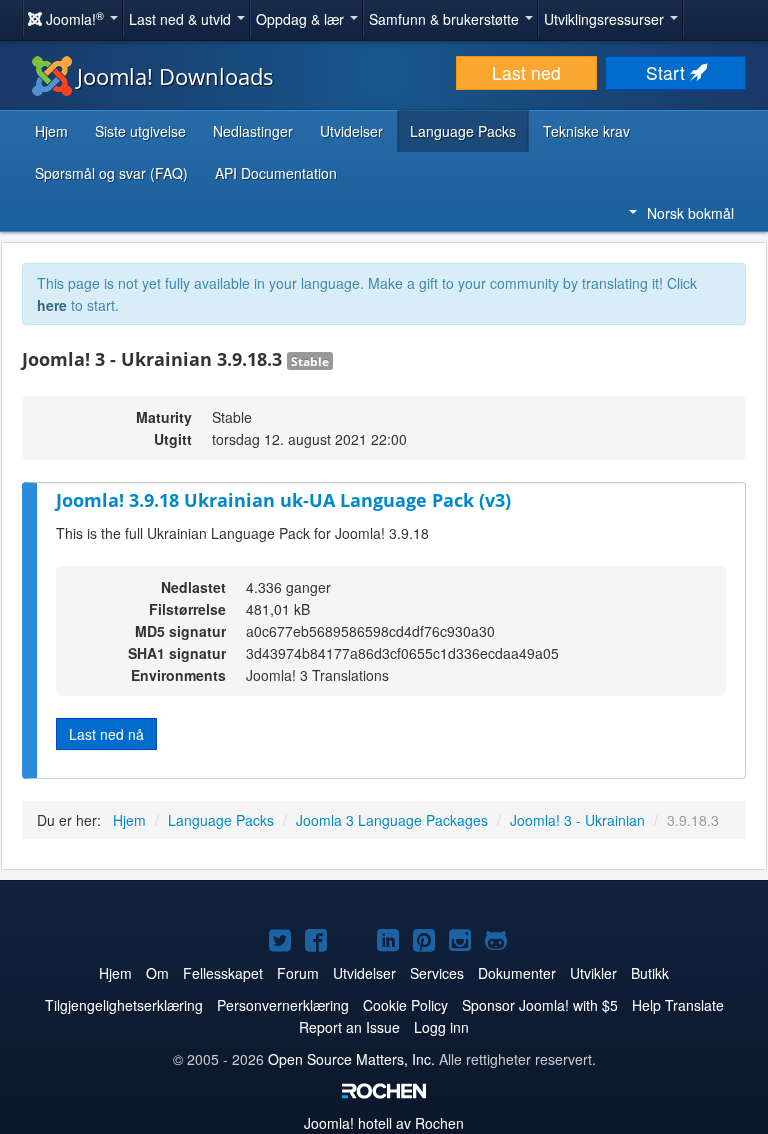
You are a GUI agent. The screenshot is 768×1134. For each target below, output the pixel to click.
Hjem (51, 131)
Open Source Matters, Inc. (351, 1059)
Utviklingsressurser (606, 19)
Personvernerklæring (283, 1005)
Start (668, 72)
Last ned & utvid (182, 19)
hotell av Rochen (384, 1123)
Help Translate (678, 1005)
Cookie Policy (405, 1005)
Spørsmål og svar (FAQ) (111, 173)
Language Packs (463, 131)
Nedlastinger (253, 131)
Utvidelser (351, 131)
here (52, 305)
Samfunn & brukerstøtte (446, 19)
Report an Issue (349, 1027)
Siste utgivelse (140, 131)
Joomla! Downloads (175, 76)
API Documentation (276, 173)
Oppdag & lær (302, 19)
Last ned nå (106, 734)
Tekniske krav (586, 131)
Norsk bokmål (690, 213)
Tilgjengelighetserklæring (124, 1005)
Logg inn (441, 1027)
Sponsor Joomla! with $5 (540, 1005)
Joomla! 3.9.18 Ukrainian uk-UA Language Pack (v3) (283, 500)
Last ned (526, 72)
